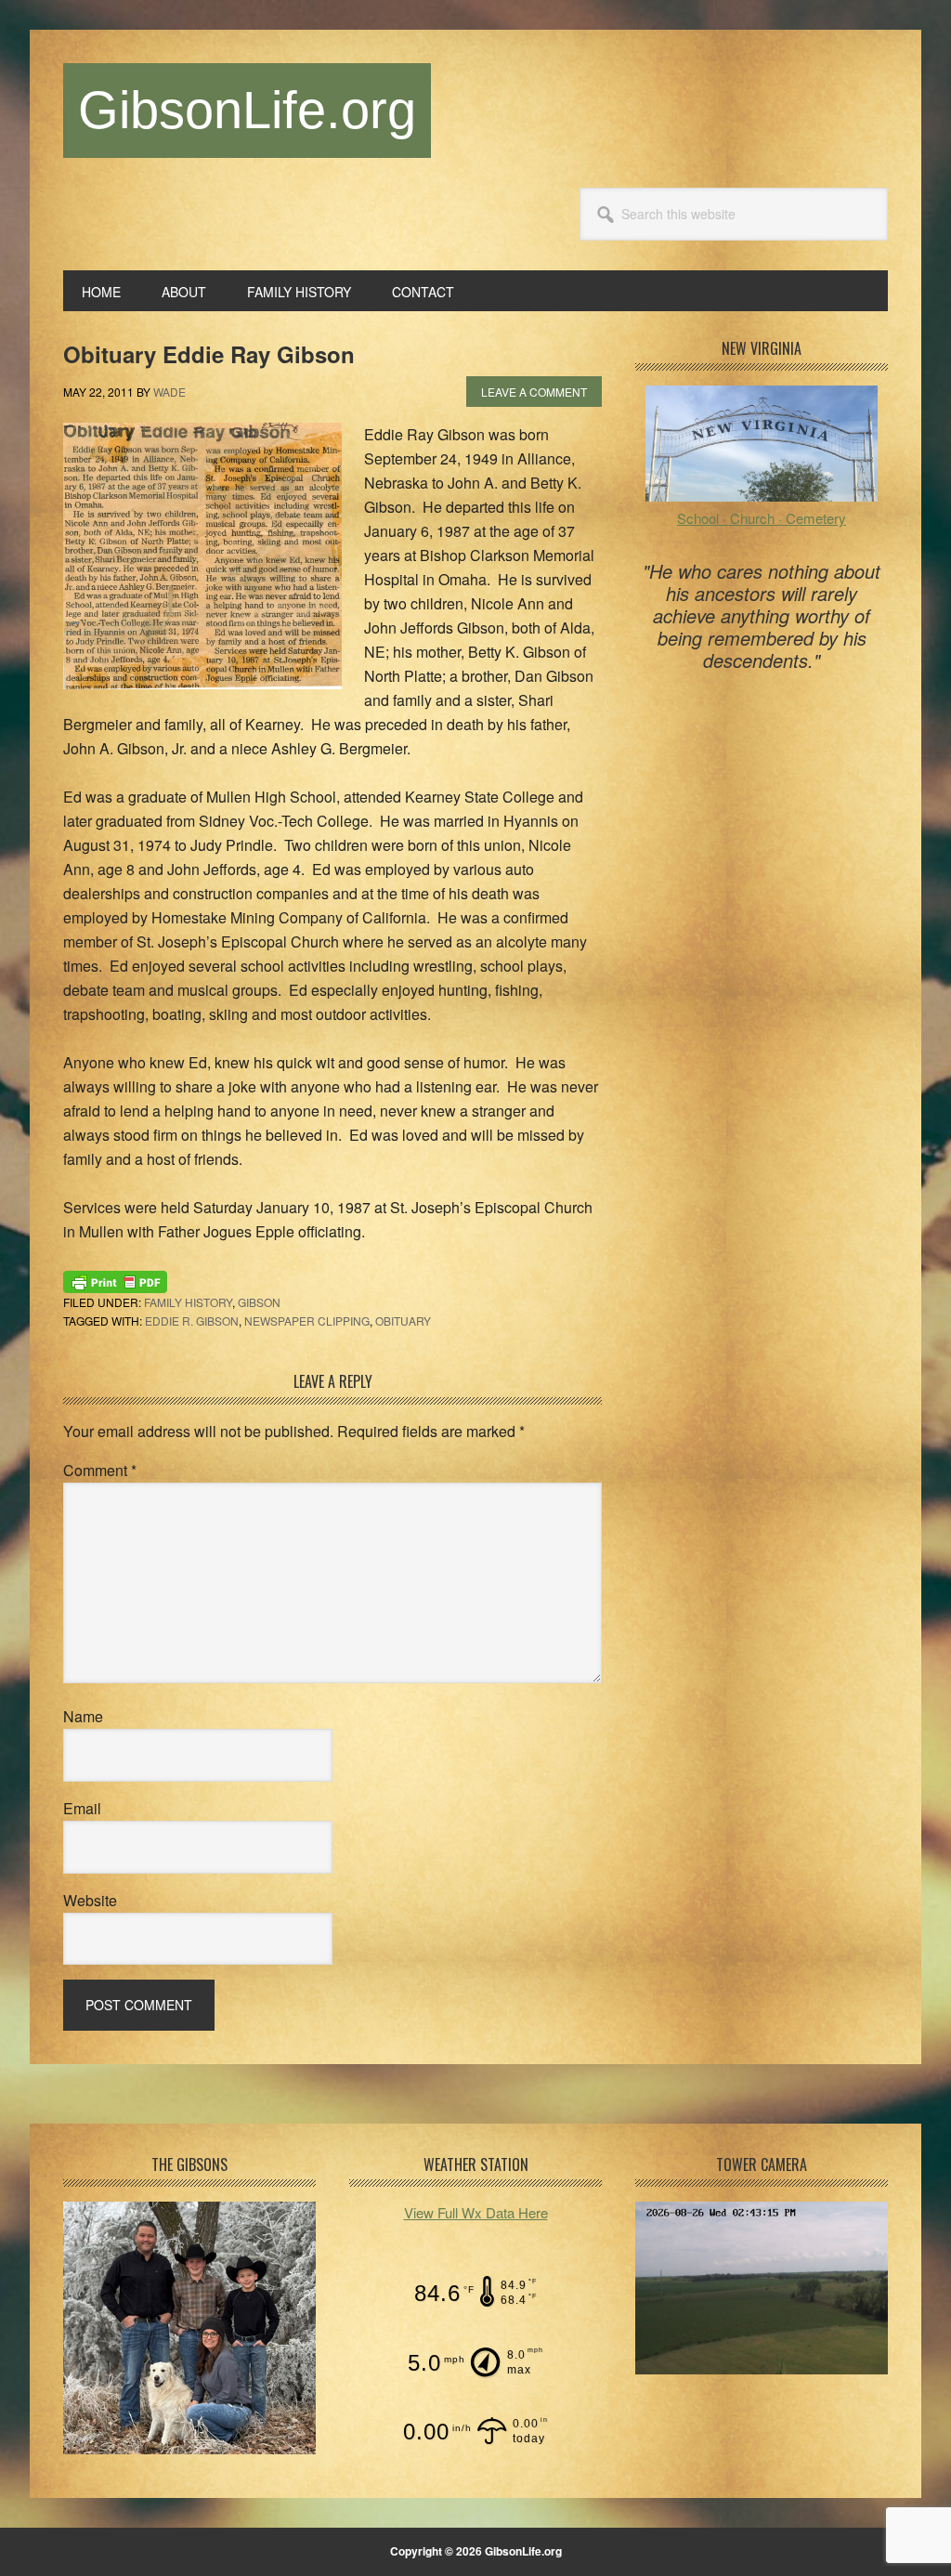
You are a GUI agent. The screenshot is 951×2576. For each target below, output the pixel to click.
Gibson (259, 1302)
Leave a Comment (534, 392)
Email (82, 1808)
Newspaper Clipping (307, 1321)
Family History (188, 1302)
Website (90, 1900)
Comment (100, 1470)
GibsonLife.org (247, 110)
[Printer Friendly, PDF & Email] (115, 1280)
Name (83, 1716)
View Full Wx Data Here (476, 2212)
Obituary (403, 1321)
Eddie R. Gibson (192, 1321)
